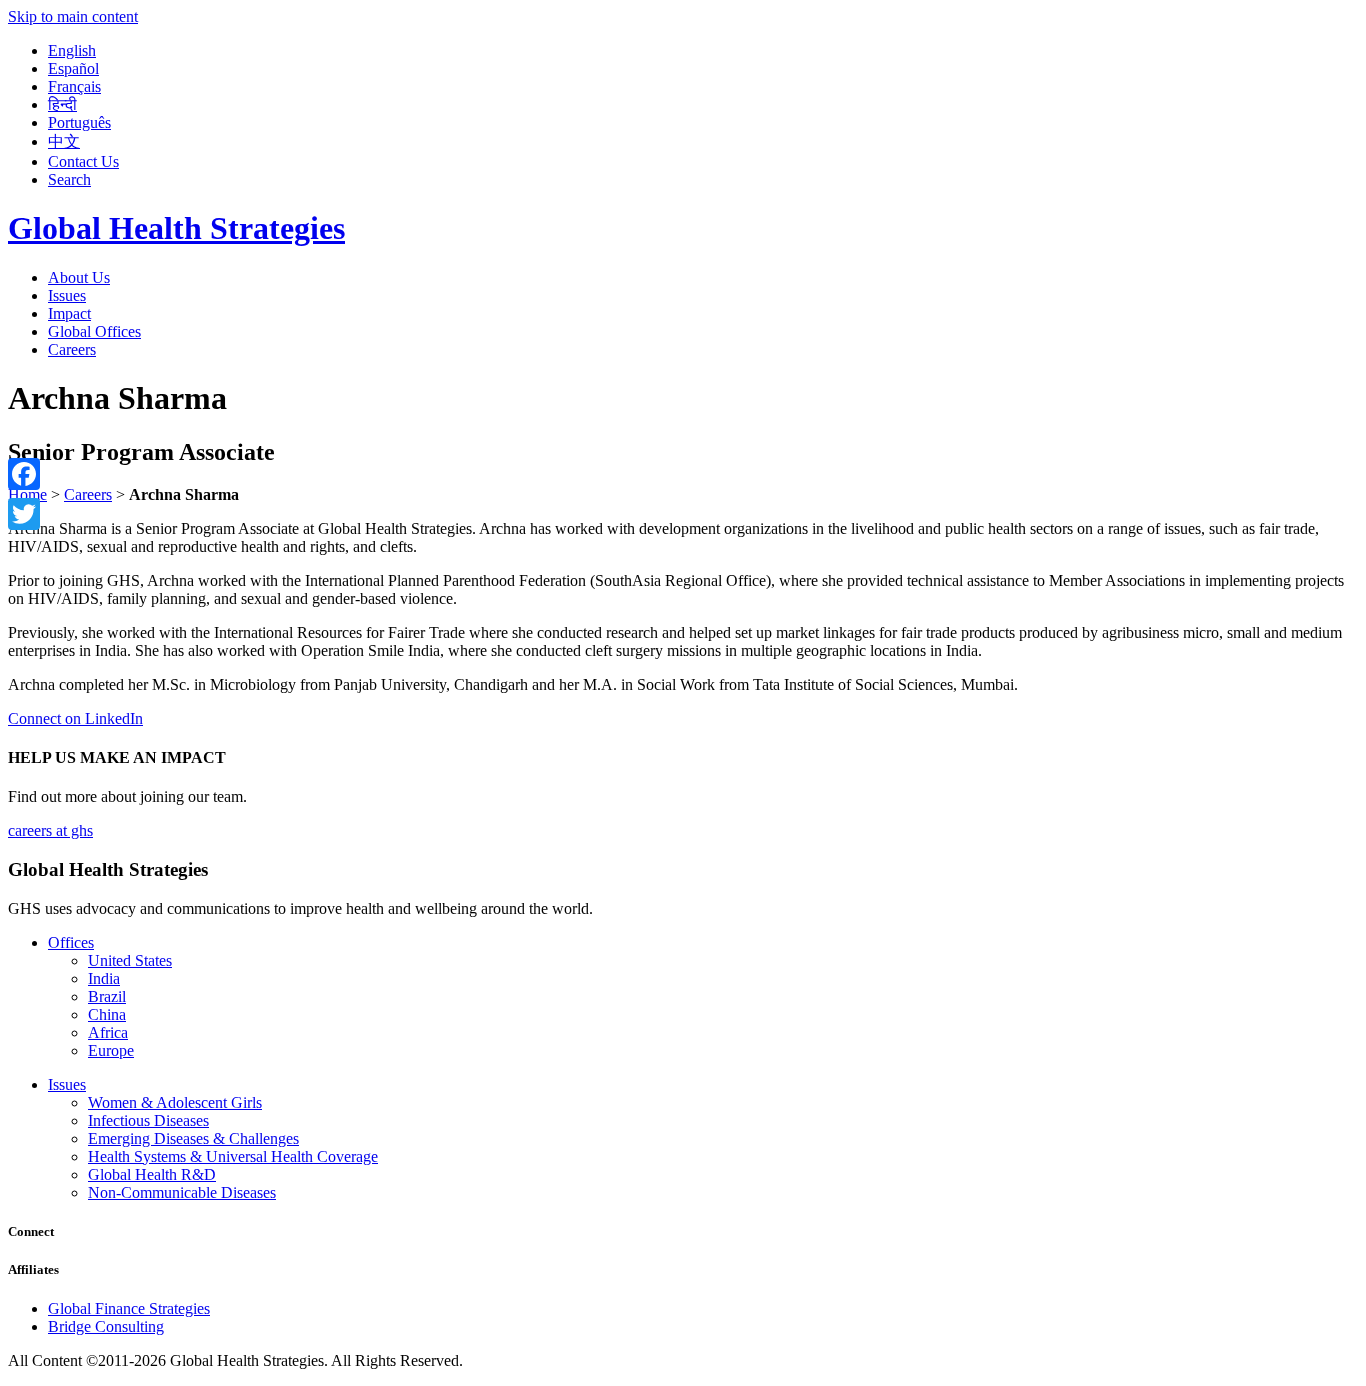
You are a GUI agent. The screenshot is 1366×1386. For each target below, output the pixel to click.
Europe (111, 1050)
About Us (79, 277)
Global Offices (94, 331)
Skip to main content (73, 16)
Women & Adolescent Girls (175, 1102)
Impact (69, 313)
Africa (108, 1032)
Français (74, 86)
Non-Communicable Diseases (182, 1192)
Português (79, 122)
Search (69, 179)
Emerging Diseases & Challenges (193, 1138)
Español (73, 68)
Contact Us (83, 161)
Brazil (107, 996)
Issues (67, 295)
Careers (72, 349)
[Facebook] (24, 474)
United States (130, 960)
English (72, 50)
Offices (71, 942)
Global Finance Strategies (129, 1308)
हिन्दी (62, 104)
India (104, 978)
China (107, 1014)
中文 (64, 141)
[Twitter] (24, 514)
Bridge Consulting (106, 1326)
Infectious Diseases (148, 1120)
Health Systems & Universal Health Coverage (233, 1156)
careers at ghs (50, 830)
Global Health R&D (152, 1174)
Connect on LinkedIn (75, 718)
